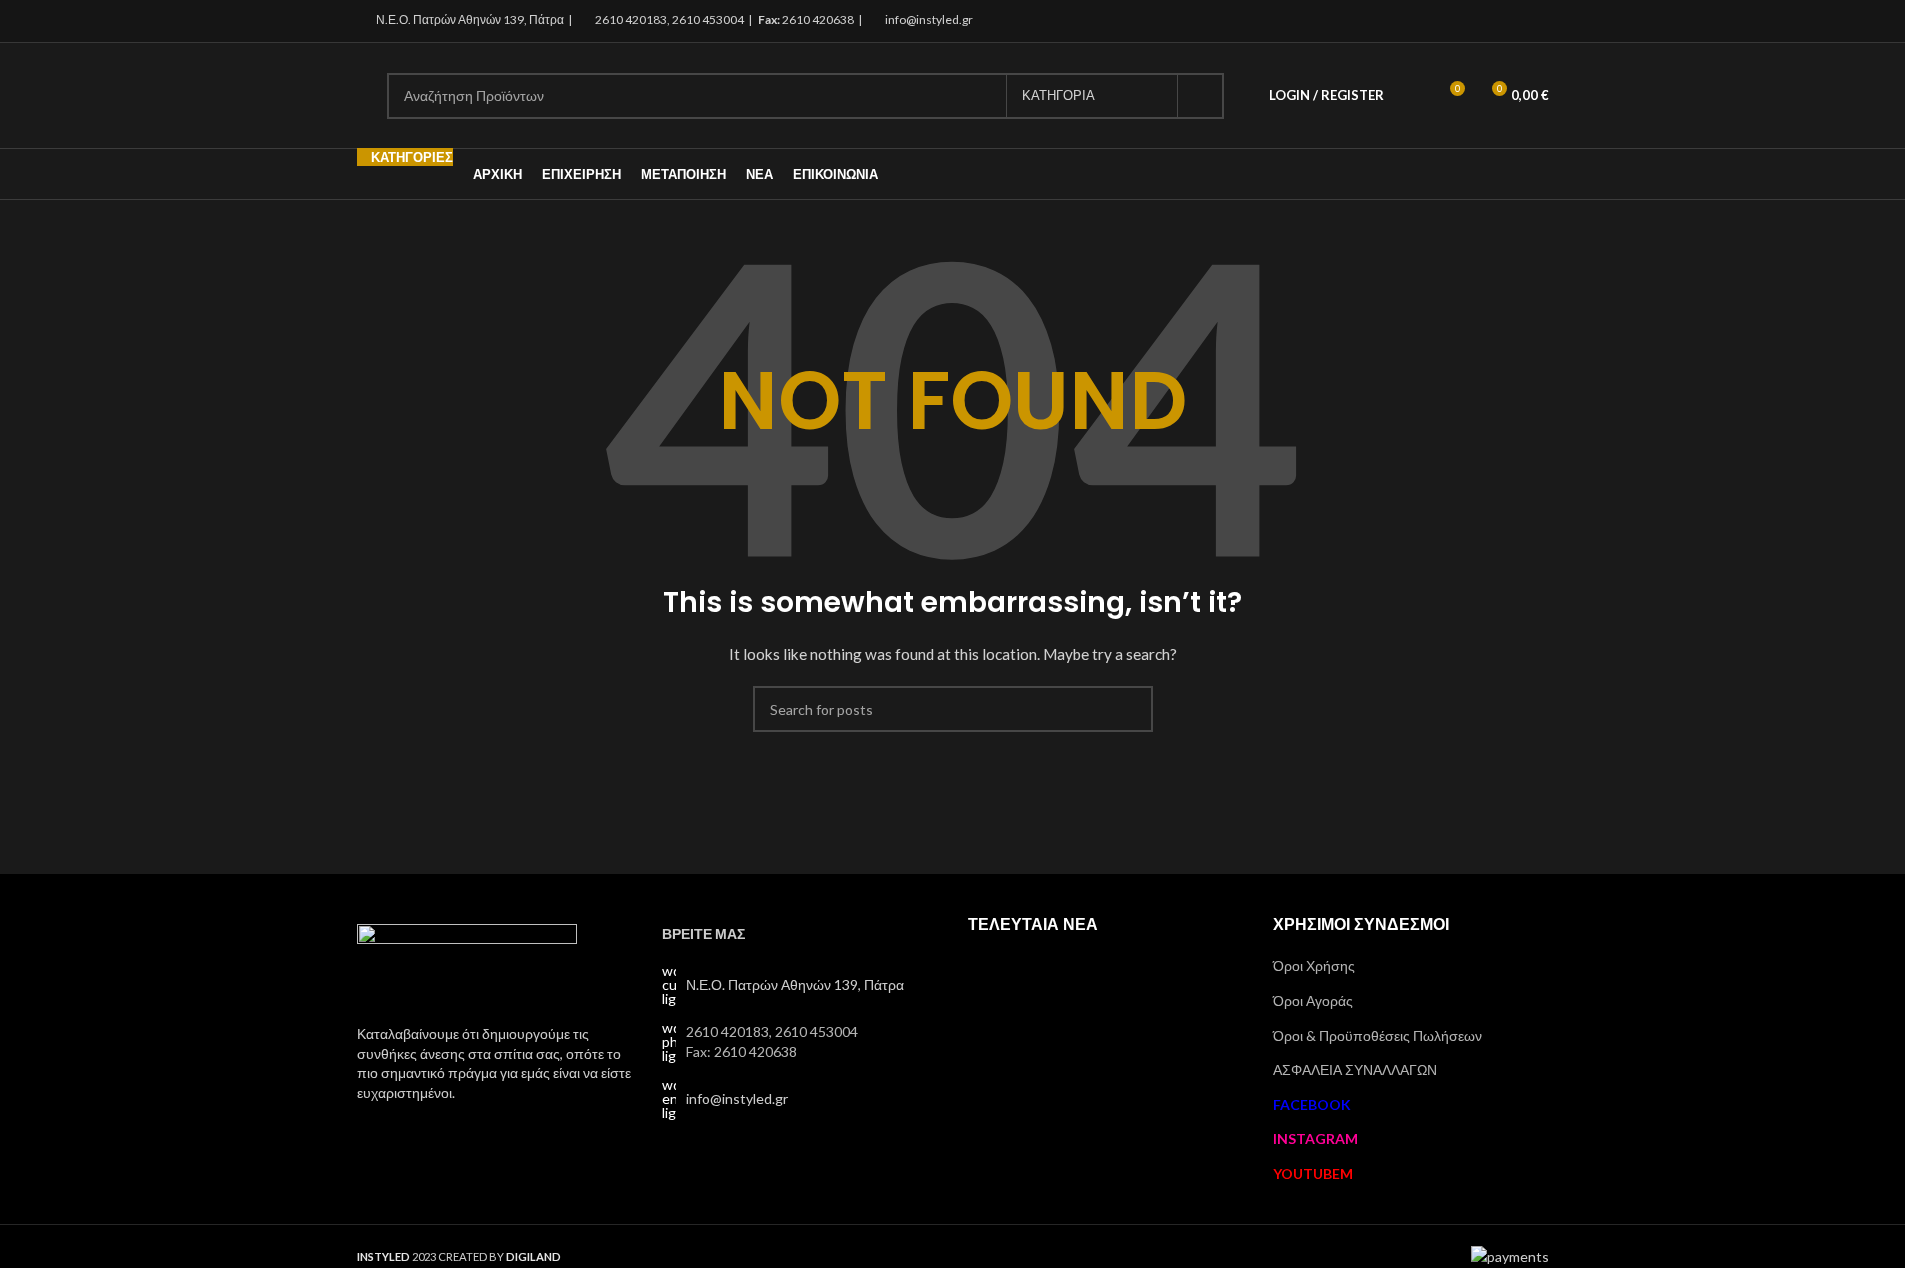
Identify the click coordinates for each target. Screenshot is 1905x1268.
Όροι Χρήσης (1314, 965)
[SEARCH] (1201, 96)
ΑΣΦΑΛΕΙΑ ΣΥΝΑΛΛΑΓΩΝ (1355, 1069)
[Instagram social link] (1510, 21)
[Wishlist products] (1412, 96)
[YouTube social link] (1535, 21)
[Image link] (467, 962)
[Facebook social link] (1485, 21)
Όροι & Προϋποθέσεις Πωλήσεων (1377, 1035)
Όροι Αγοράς (1313, 1000)
